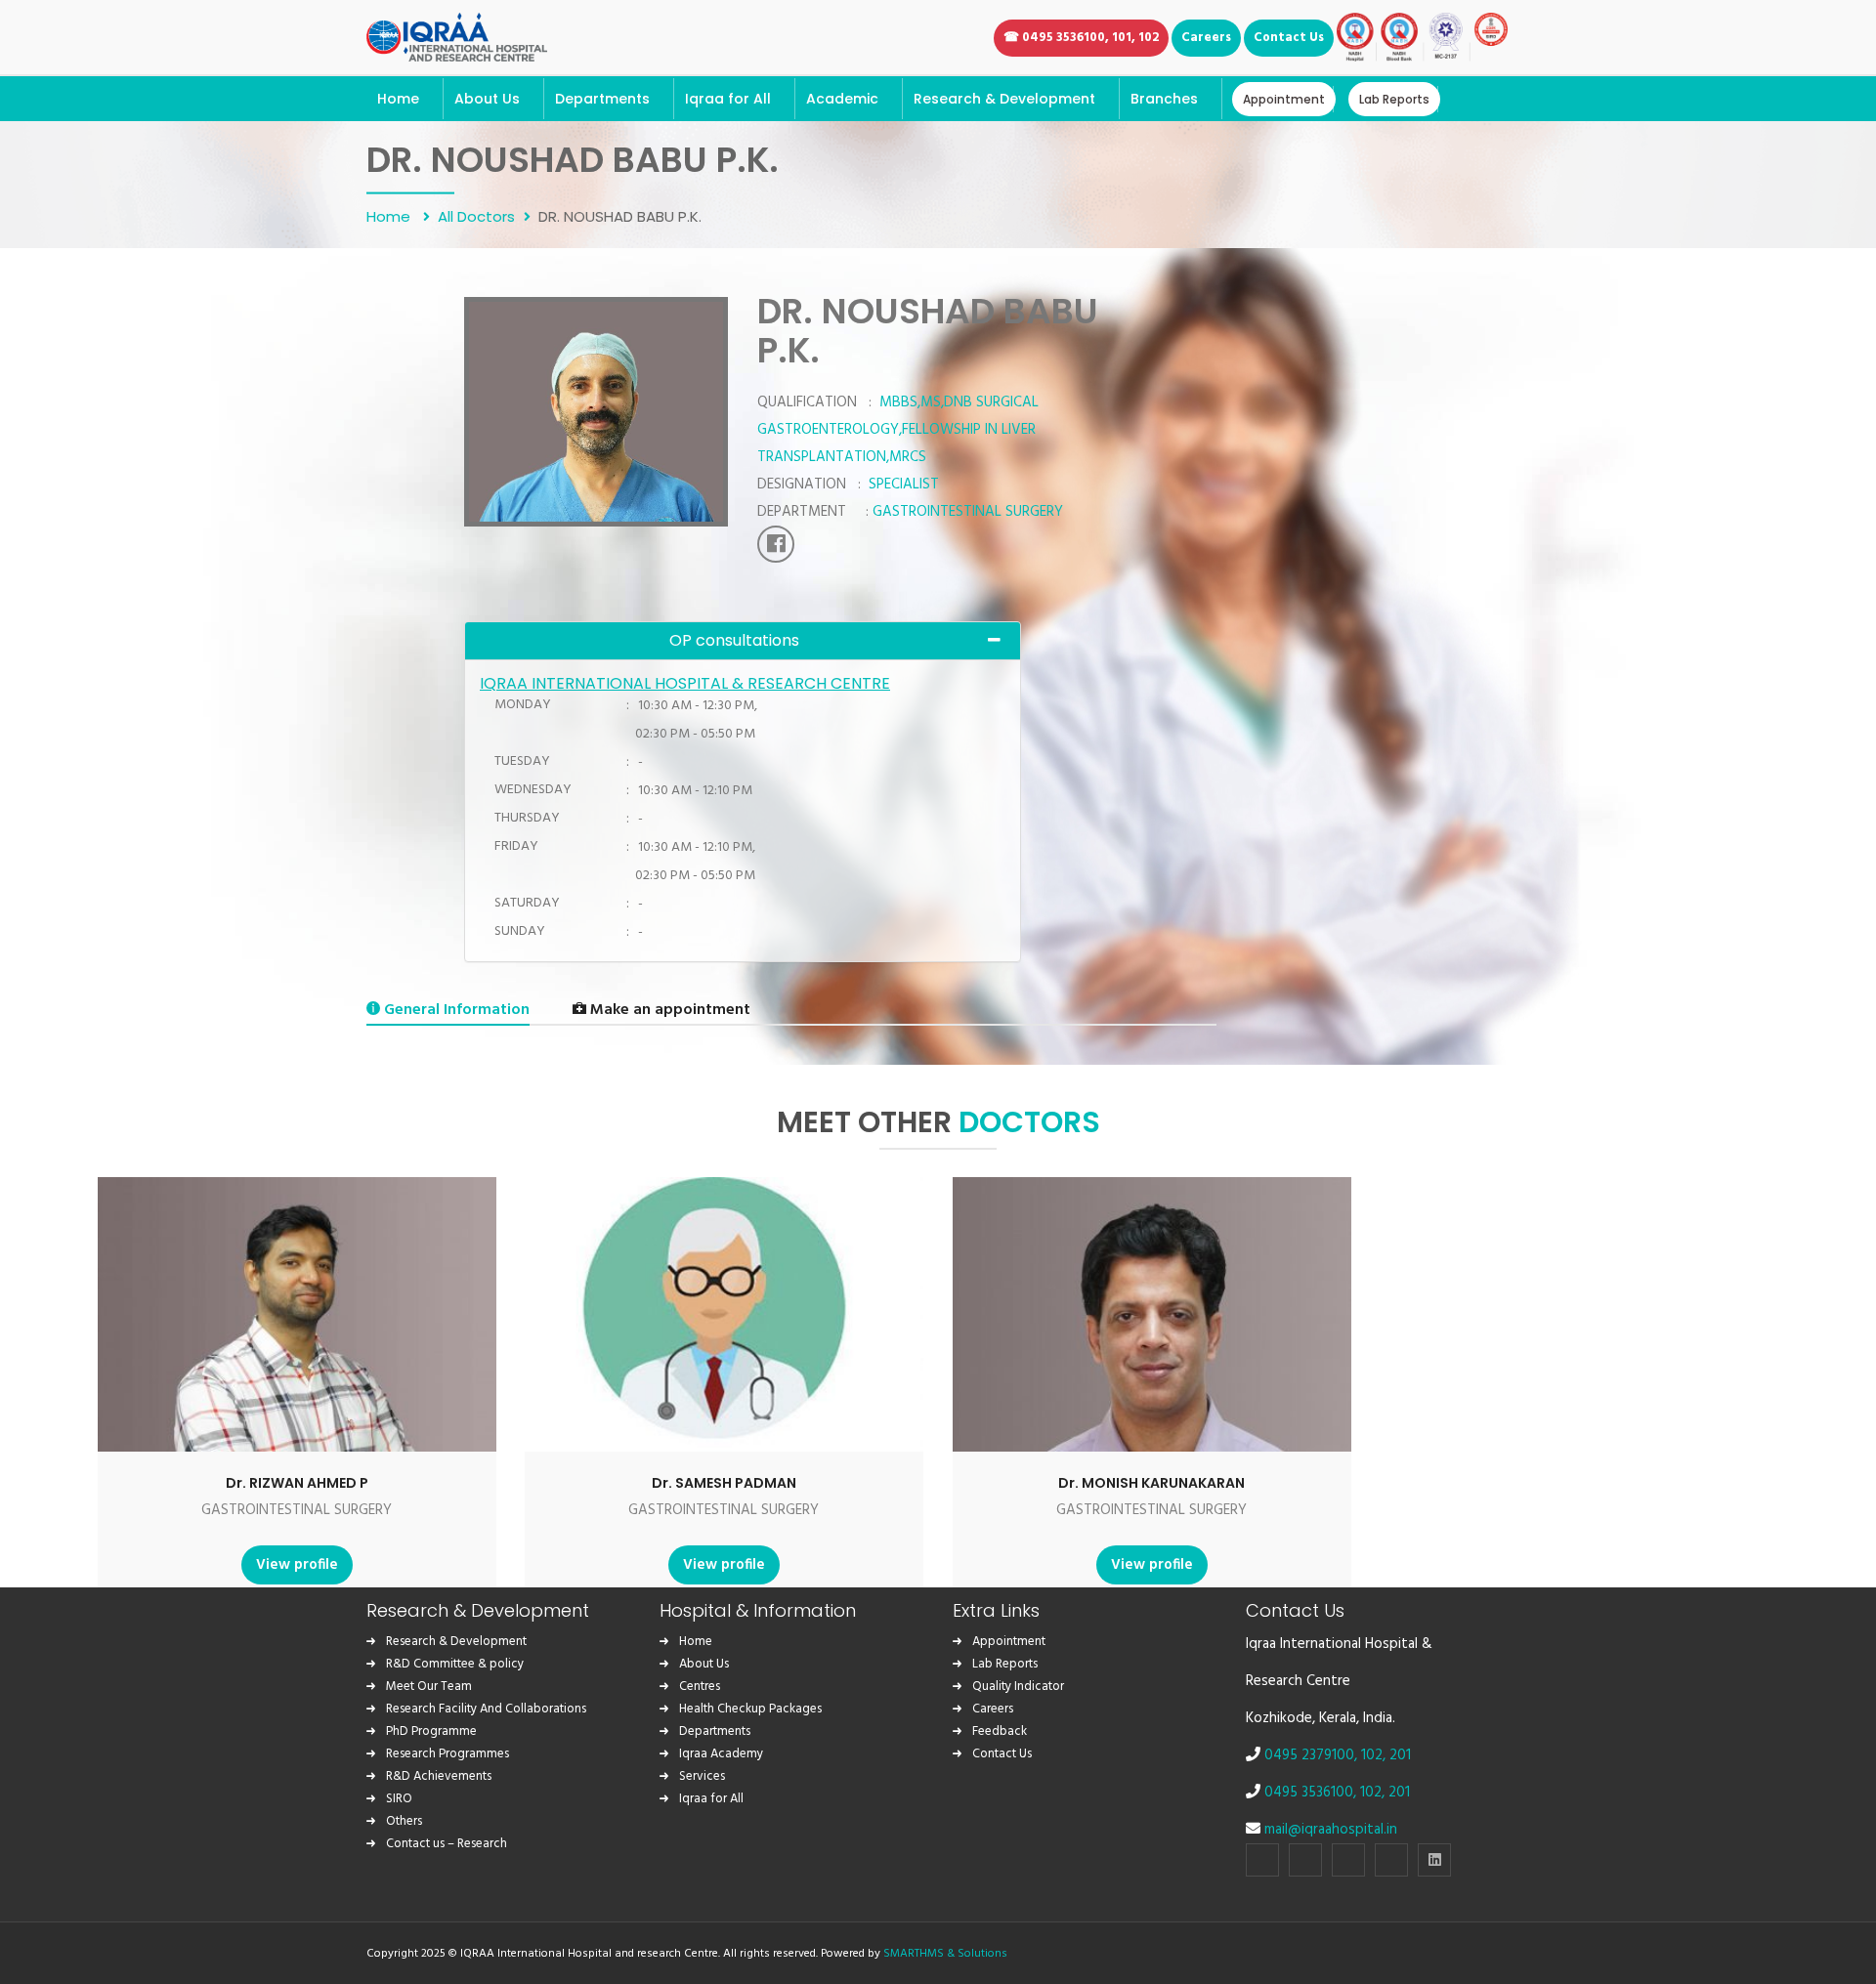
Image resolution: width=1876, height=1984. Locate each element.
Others (404, 1821)
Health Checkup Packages (750, 1709)
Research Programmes (448, 1754)
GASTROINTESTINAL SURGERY (297, 1510)
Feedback (1000, 1731)
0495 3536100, (1312, 1793)
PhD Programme (431, 1731)
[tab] (743, 641)
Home (390, 215)
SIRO (399, 1799)
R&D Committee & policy (455, 1664)
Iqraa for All (711, 1799)
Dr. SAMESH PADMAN (724, 1483)
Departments (715, 1731)
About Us (704, 1664)
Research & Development (456, 1642)
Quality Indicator (1018, 1687)
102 (1372, 1755)
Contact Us (1002, 1754)
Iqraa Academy (721, 1754)
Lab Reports (1005, 1664)
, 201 (1397, 1755)
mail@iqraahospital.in (1331, 1830)
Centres (700, 1687)
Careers (993, 1709)
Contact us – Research (447, 1844)
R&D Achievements (439, 1776)
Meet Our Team (429, 1687)
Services (702, 1776)
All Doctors (476, 215)
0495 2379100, (1313, 1755)
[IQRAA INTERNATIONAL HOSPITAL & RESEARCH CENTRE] (457, 35)
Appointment (1009, 1642)
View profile (297, 1565)
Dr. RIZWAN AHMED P (297, 1483)
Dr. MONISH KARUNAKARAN (1151, 1483)
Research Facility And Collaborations (486, 1709)
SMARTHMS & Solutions (945, 1954)
